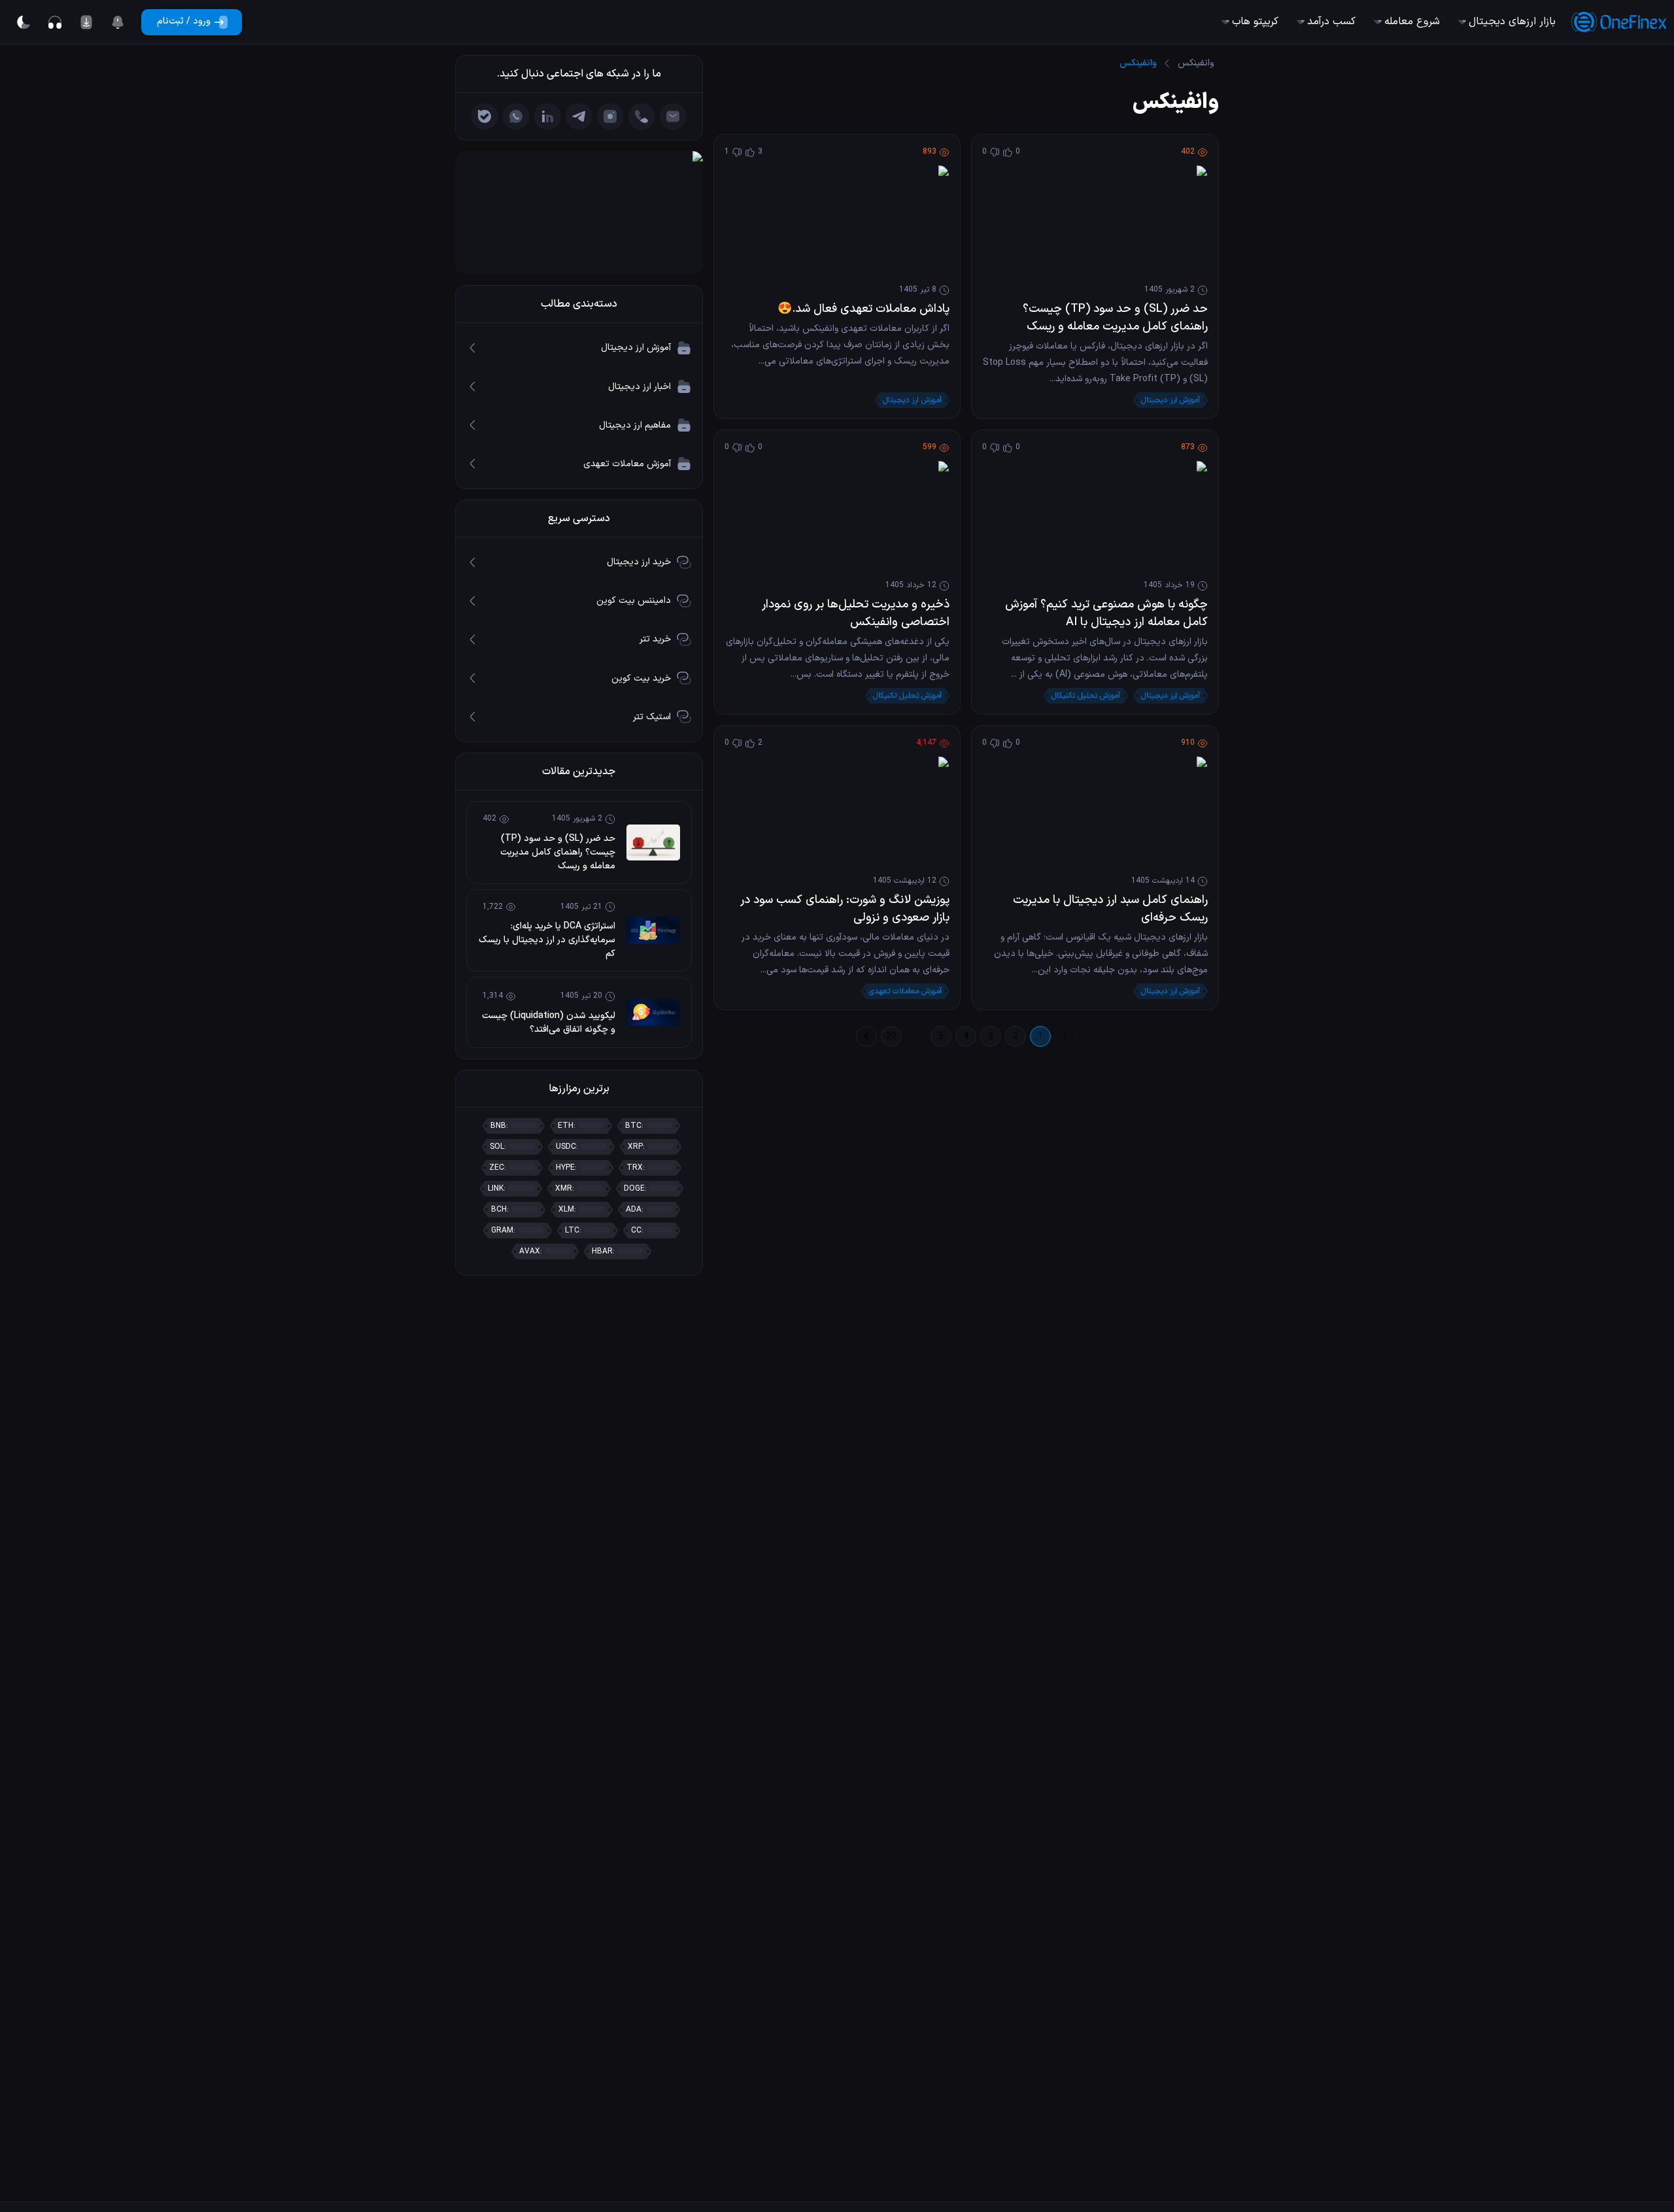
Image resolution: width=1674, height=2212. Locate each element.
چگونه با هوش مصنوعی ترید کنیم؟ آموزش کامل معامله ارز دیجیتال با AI (1106, 613)
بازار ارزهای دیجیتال (1512, 22)
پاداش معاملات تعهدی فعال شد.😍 (863, 309)
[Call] (641, 116)
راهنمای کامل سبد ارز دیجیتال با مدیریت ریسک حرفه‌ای (1110, 909)
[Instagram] (610, 116)
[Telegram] (579, 116)
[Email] (673, 116)
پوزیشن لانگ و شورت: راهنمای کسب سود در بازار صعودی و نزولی (845, 909)
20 (891, 1037)
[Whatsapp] (516, 116)
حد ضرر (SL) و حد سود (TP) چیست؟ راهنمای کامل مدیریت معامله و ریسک (1115, 318)
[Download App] (86, 22)
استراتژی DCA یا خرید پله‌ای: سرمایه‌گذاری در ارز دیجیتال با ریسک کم (547, 940)
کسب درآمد (1331, 22)
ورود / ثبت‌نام (184, 21)
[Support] (55, 22)
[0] (118, 22)
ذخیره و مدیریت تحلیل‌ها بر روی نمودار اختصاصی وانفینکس (856, 613)
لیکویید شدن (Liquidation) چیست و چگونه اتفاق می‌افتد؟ (549, 1023)
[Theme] (24, 22)
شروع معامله (1412, 22)
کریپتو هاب (1255, 22)
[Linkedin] (547, 116)
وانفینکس (1196, 63)
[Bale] (485, 116)
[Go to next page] (866, 1036)
